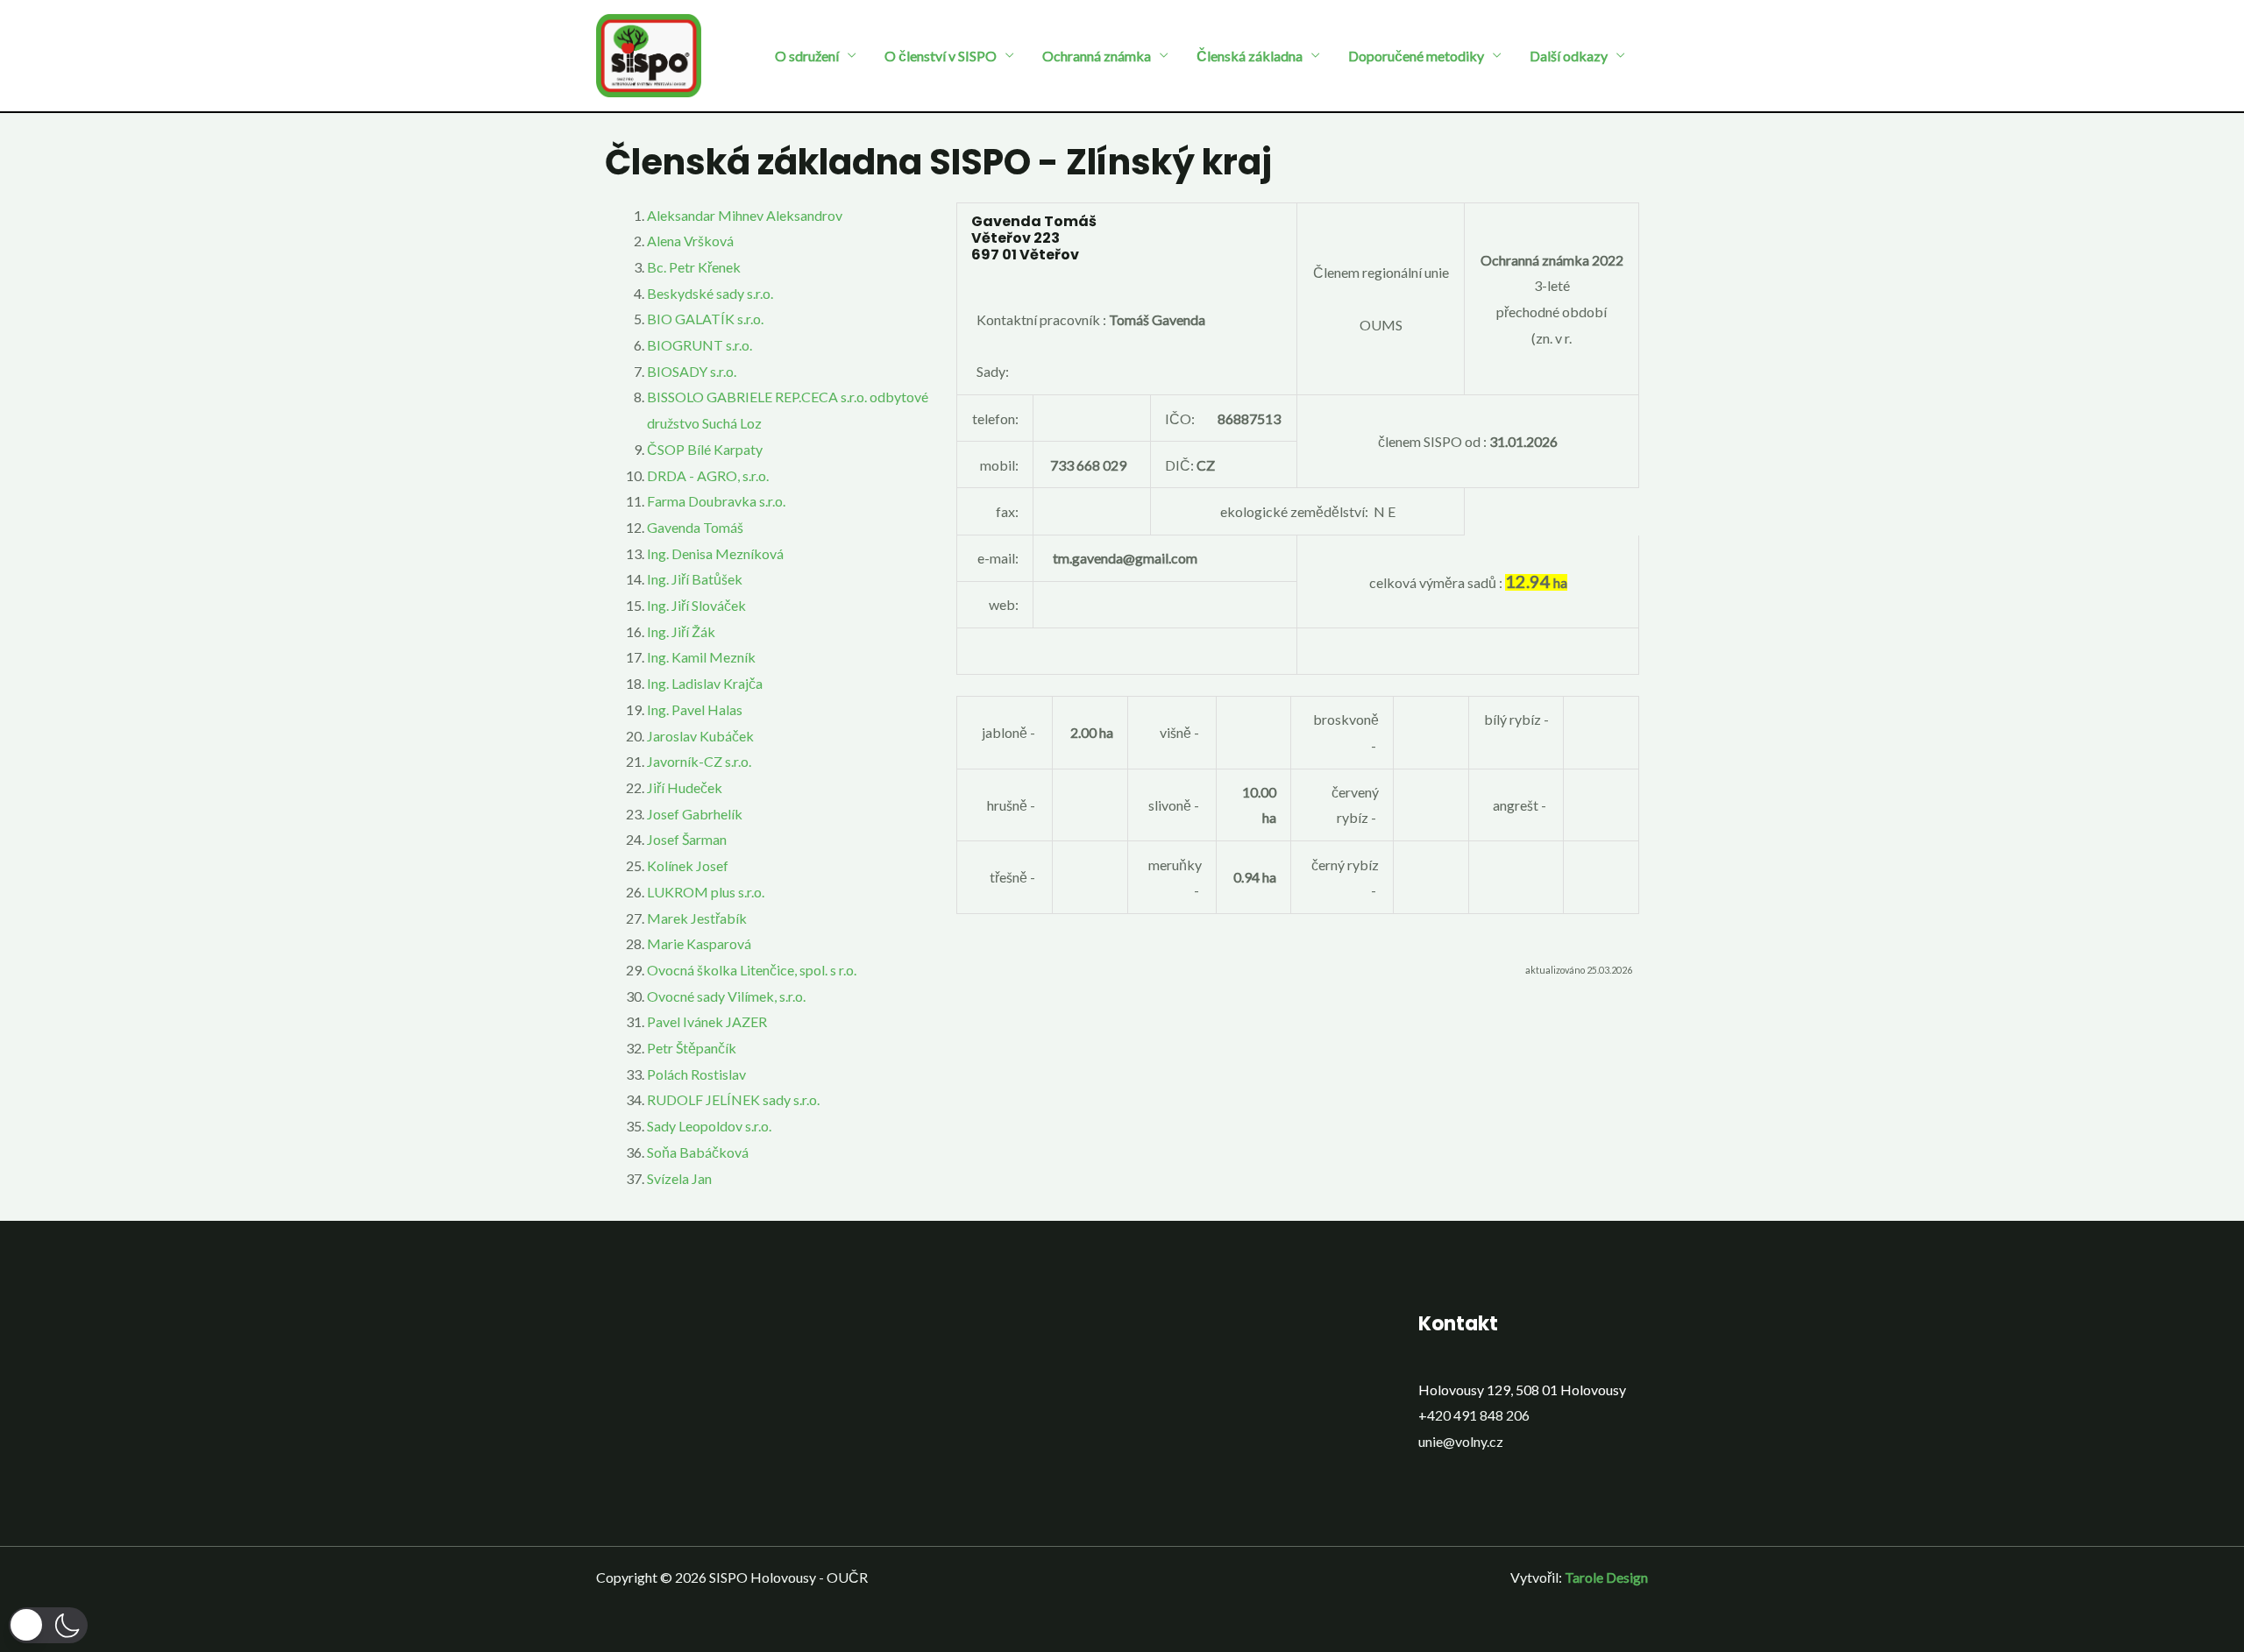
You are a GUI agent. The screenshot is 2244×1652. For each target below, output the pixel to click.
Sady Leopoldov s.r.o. (709, 1126)
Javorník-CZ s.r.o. (699, 761)
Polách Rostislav (696, 1074)
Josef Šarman (687, 839)
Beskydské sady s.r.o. (710, 293)
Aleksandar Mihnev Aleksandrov (745, 215)
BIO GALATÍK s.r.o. (705, 319)
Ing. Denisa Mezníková (715, 553)
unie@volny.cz (1461, 1441)
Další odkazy (1569, 56)
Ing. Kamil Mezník (701, 657)
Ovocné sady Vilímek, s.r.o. (726, 996)
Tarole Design (1606, 1577)
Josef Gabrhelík (695, 814)
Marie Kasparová (699, 943)
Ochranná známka (1097, 56)
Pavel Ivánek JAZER (707, 1021)
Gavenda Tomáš (695, 527)
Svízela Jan (679, 1178)
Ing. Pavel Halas (695, 709)
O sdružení (807, 56)
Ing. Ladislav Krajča (705, 683)
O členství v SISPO (941, 56)
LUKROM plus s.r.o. (706, 892)
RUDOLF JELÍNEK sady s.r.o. (733, 1099)
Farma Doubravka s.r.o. (716, 501)
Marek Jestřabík (697, 918)
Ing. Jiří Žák (681, 631)
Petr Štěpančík (692, 1048)
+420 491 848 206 (1474, 1415)
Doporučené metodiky (1416, 56)
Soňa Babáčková (698, 1152)
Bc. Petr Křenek (694, 267)
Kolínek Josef (688, 865)
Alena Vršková (690, 241)
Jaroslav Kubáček (700, 736)
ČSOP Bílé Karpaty (705, 449)
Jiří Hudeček (685, 787)
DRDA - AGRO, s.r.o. (708, 475)
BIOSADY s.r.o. (692, 371)
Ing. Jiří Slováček (696, 605)
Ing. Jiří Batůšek (695, 579)
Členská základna (1250, 56)
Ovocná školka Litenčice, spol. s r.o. (752, 970)
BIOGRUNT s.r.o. (699, 345)
